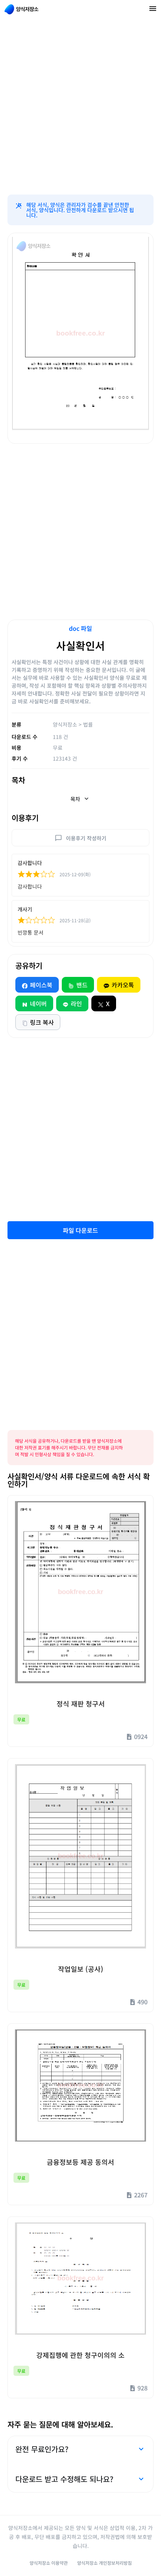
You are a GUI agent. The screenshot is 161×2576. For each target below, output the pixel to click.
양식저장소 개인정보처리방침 (104, 2563)
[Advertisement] (80, 107)
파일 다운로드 (80, 1230)
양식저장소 (65, 724)
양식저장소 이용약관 (49, 2563)
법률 (88, 724)
